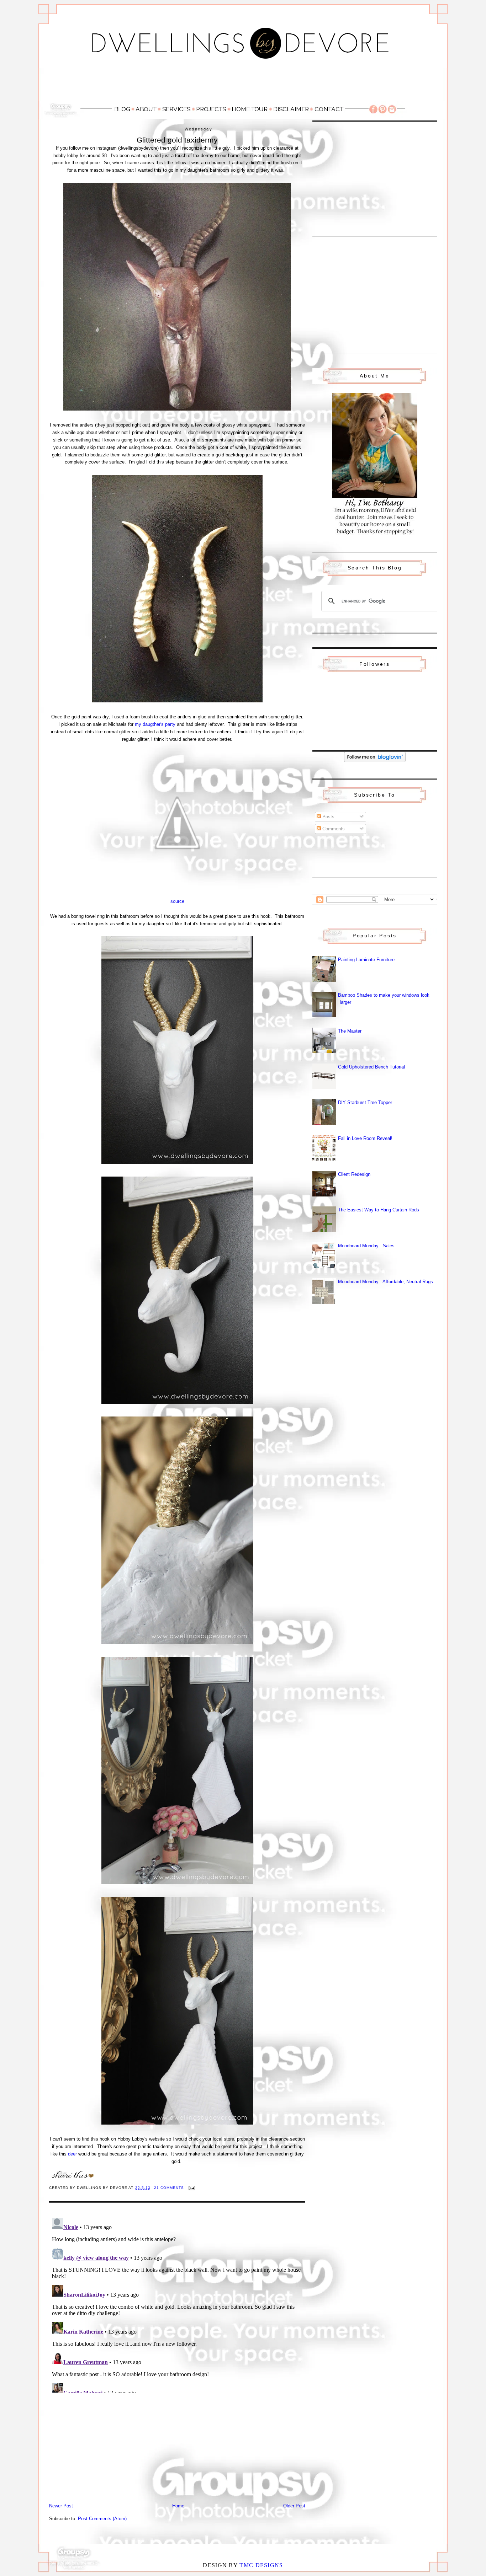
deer (72, 2154)
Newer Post (61, 2506)
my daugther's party (155, 724)
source (177, 901)
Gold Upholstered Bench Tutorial (371, 1067)
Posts (328, 817)
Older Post (294, 2506)
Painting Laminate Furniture (366, 960)
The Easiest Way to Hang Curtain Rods (379, 1210)
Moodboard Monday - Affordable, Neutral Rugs (385, 1282)
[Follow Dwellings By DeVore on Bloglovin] (375, 761)
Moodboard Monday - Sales (366, 1246)
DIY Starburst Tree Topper (365, 1102)
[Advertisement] (243, 84)
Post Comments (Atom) (102, 2519)
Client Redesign (354, 1174)
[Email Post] (192, 2188)
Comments (333, 829)
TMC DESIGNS (261, 2565)
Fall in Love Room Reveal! (365, 1138)
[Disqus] (177, 2304)
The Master (350, 1031)
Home (178, 2506)
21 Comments (169, 2188)
